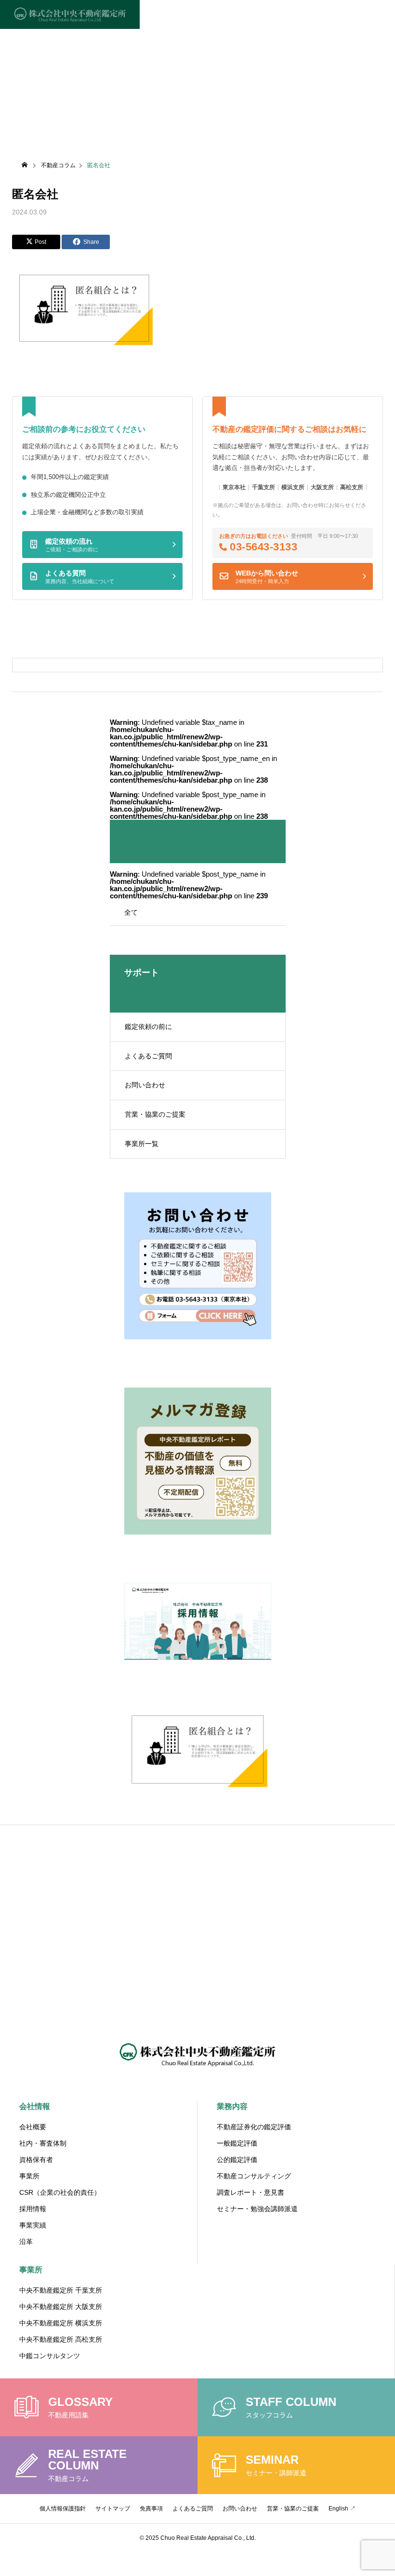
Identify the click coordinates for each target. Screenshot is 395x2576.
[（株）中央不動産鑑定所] (70, 14)
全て (131, 912)
